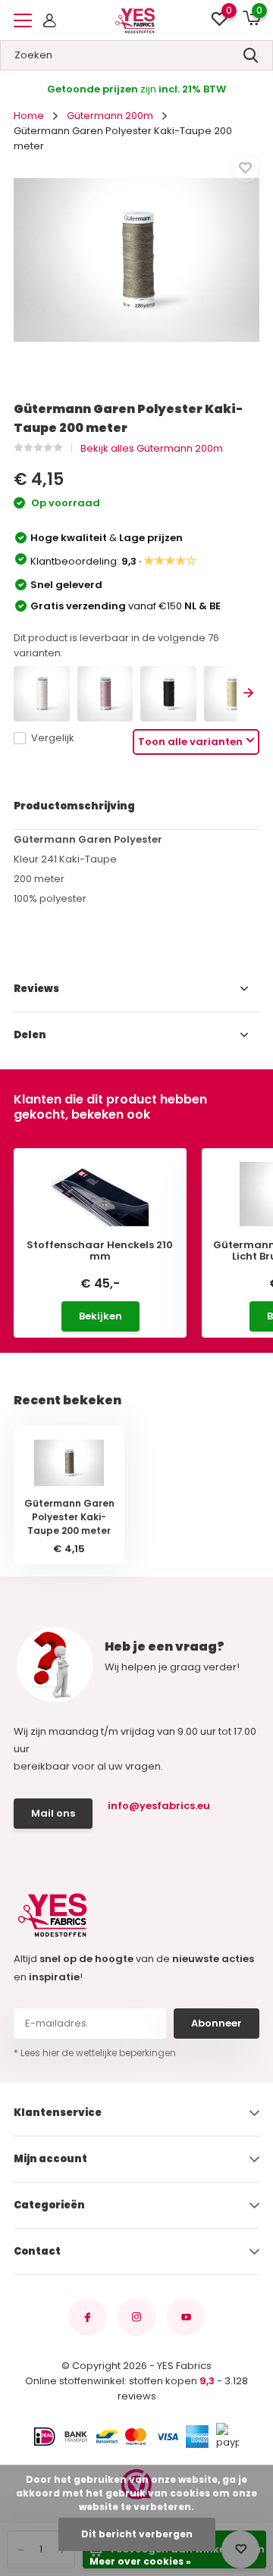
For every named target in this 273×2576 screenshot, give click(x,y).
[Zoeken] (251, 55)
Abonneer (217, 2023)
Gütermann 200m (110, 116)
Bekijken (100, 1316)
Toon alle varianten (190, 742)
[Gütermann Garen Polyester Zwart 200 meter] (168, 694)
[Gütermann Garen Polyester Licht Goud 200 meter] (232, 694)
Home (29, 116)
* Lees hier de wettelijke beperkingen (95, 2053)
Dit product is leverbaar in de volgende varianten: (116, 645)
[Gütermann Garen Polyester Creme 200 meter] (42, 694)
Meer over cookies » (140, 2561)
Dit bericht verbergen (137, 2534)
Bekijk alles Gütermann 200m (152, 448)
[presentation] (248, 694)
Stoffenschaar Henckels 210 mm (100, 1251)
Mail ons (53, 1813)
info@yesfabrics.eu (159, 1806)
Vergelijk (53, 738)
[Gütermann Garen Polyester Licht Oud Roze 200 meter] (105, 694)
